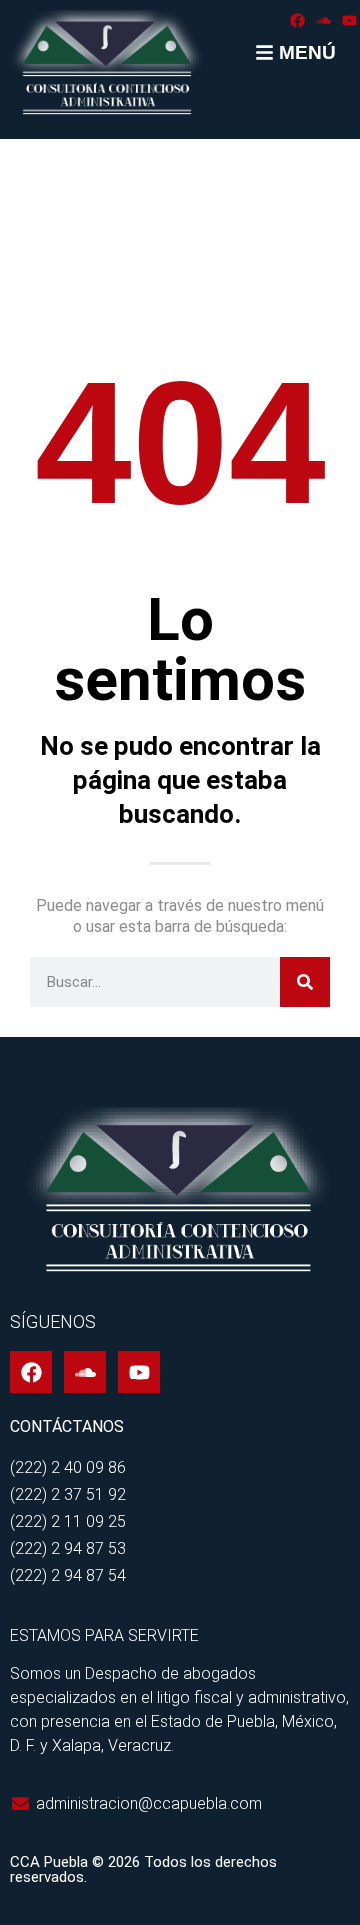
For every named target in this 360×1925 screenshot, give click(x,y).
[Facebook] (297, 20)
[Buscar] (305, 982)
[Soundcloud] (323, 20)
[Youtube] (349, 20)
